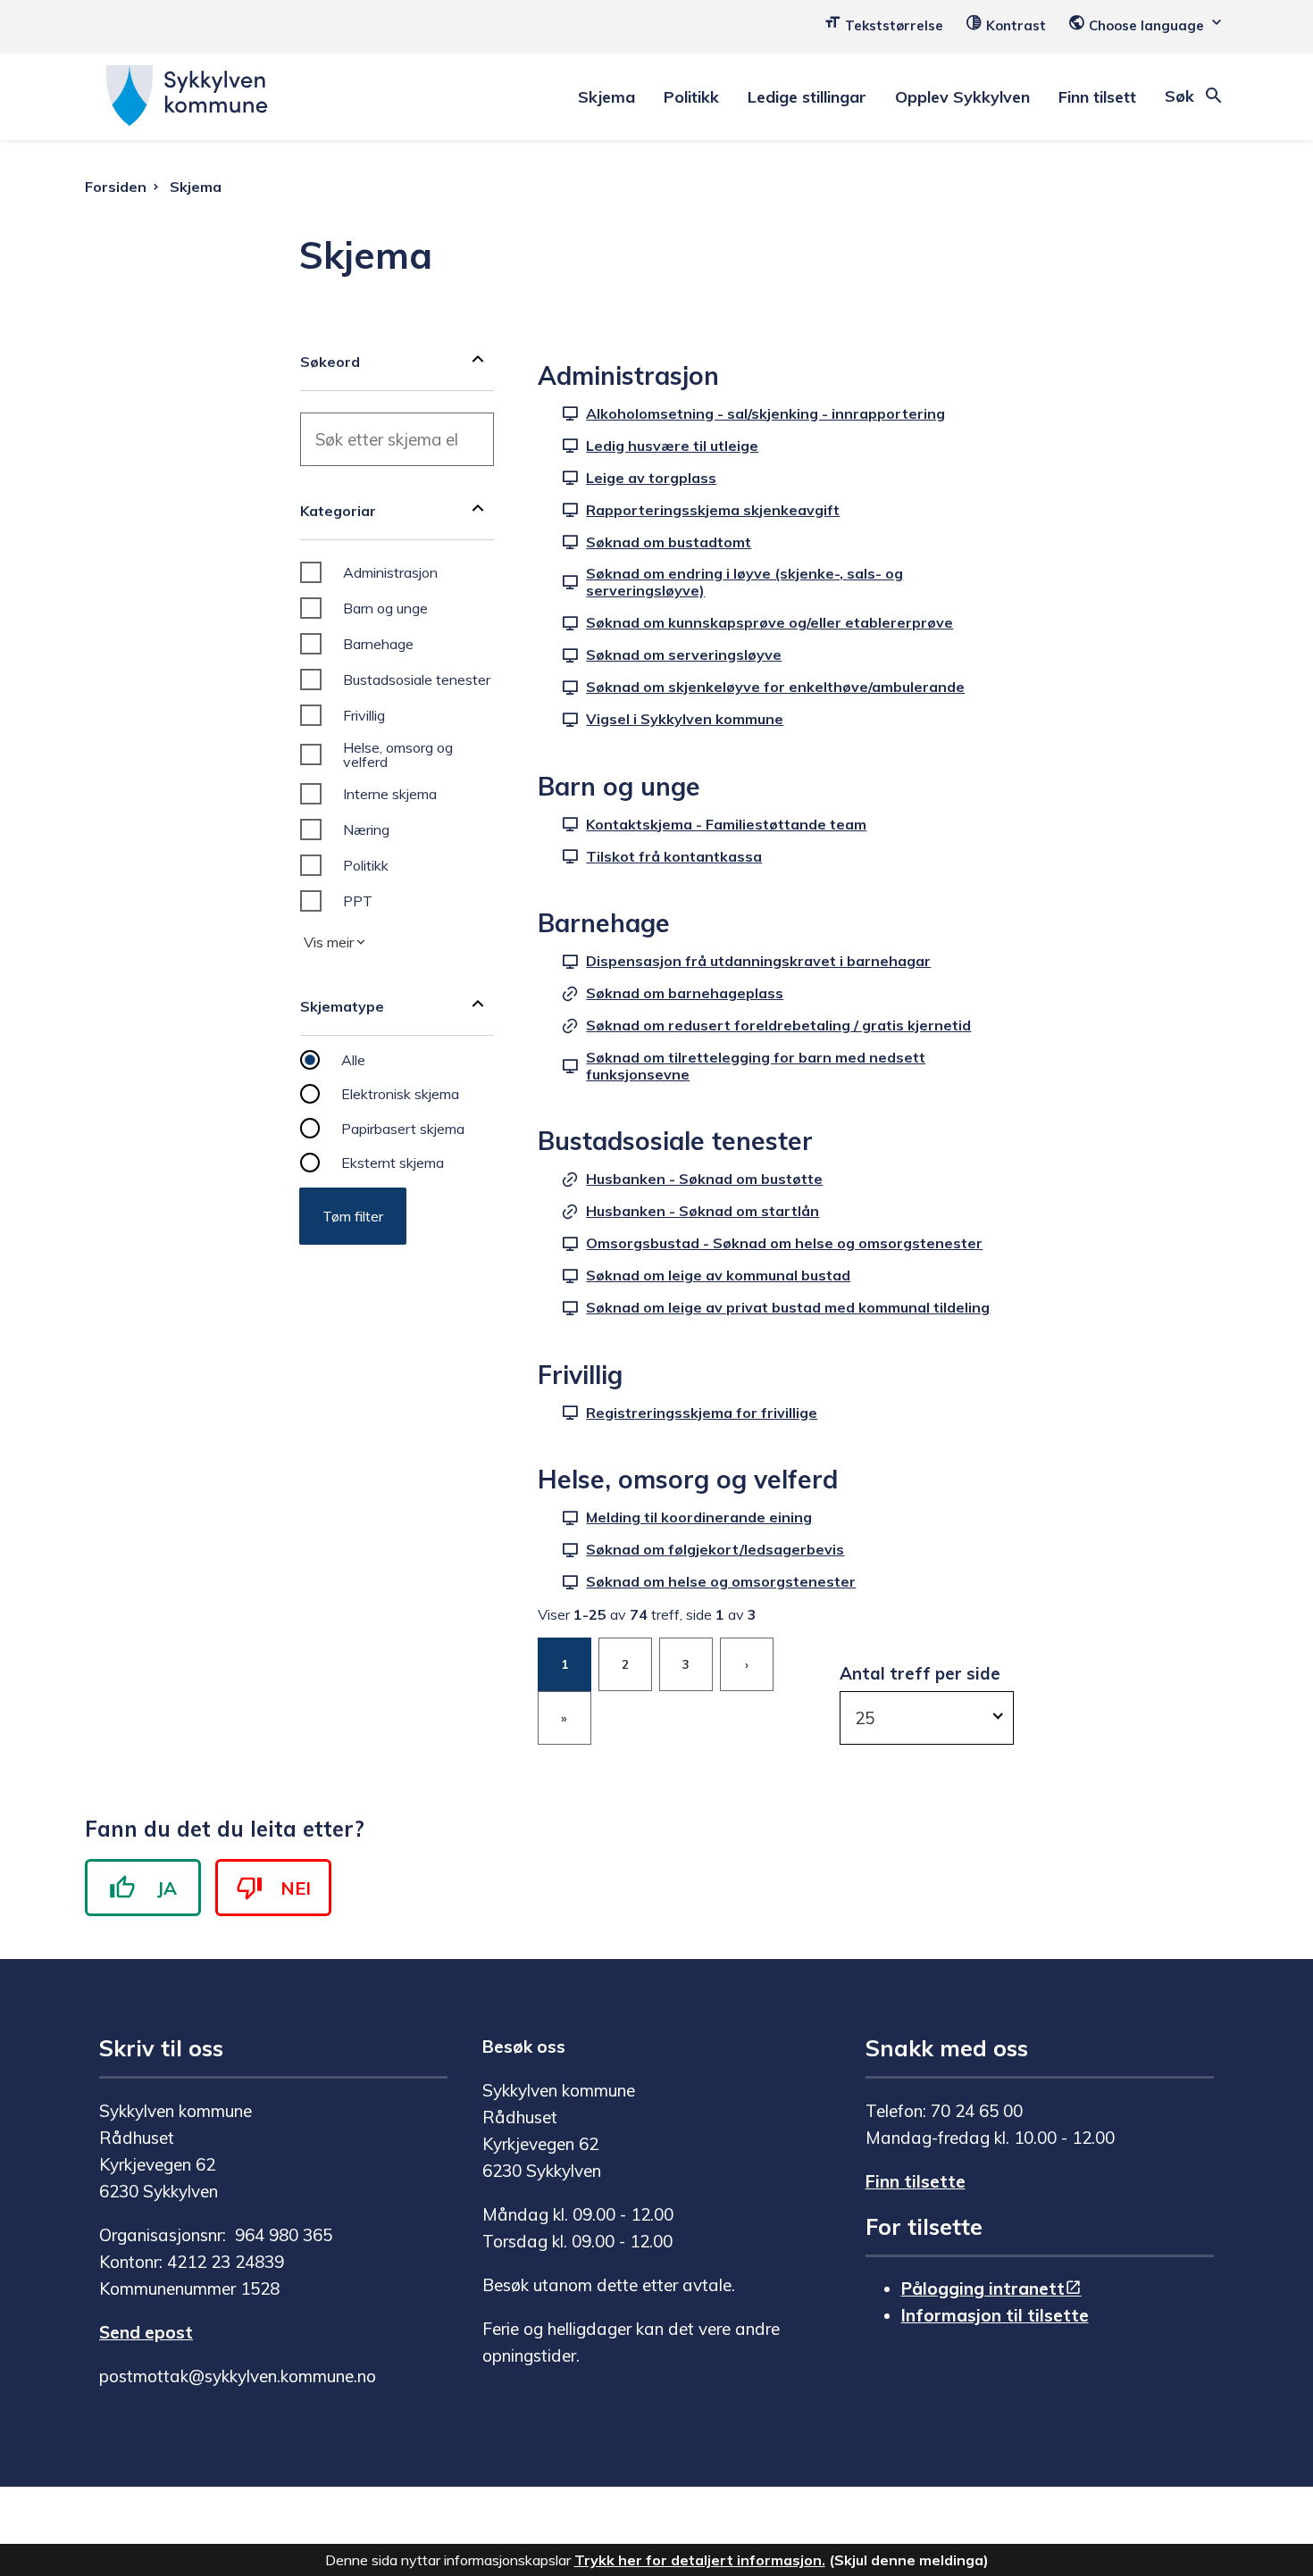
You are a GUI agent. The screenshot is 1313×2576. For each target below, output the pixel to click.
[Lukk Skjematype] (478, 1006)
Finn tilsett (1097, 97)
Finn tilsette (916, 2181)
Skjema (606, 97)
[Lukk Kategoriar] (478, 511)
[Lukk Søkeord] (478, 362)
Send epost (146, 2332)
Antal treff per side (920, 1673)
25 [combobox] (865, 1718)
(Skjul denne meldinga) (909, 2560)
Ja (167, 1888)
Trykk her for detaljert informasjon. (700, 2560)
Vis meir (329, 942)
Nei (296, 1888)
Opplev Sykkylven (962, 97)
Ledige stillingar (807, 97)
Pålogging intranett (983, 2288)
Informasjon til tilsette (995, 2315)
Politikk (691, 97)
